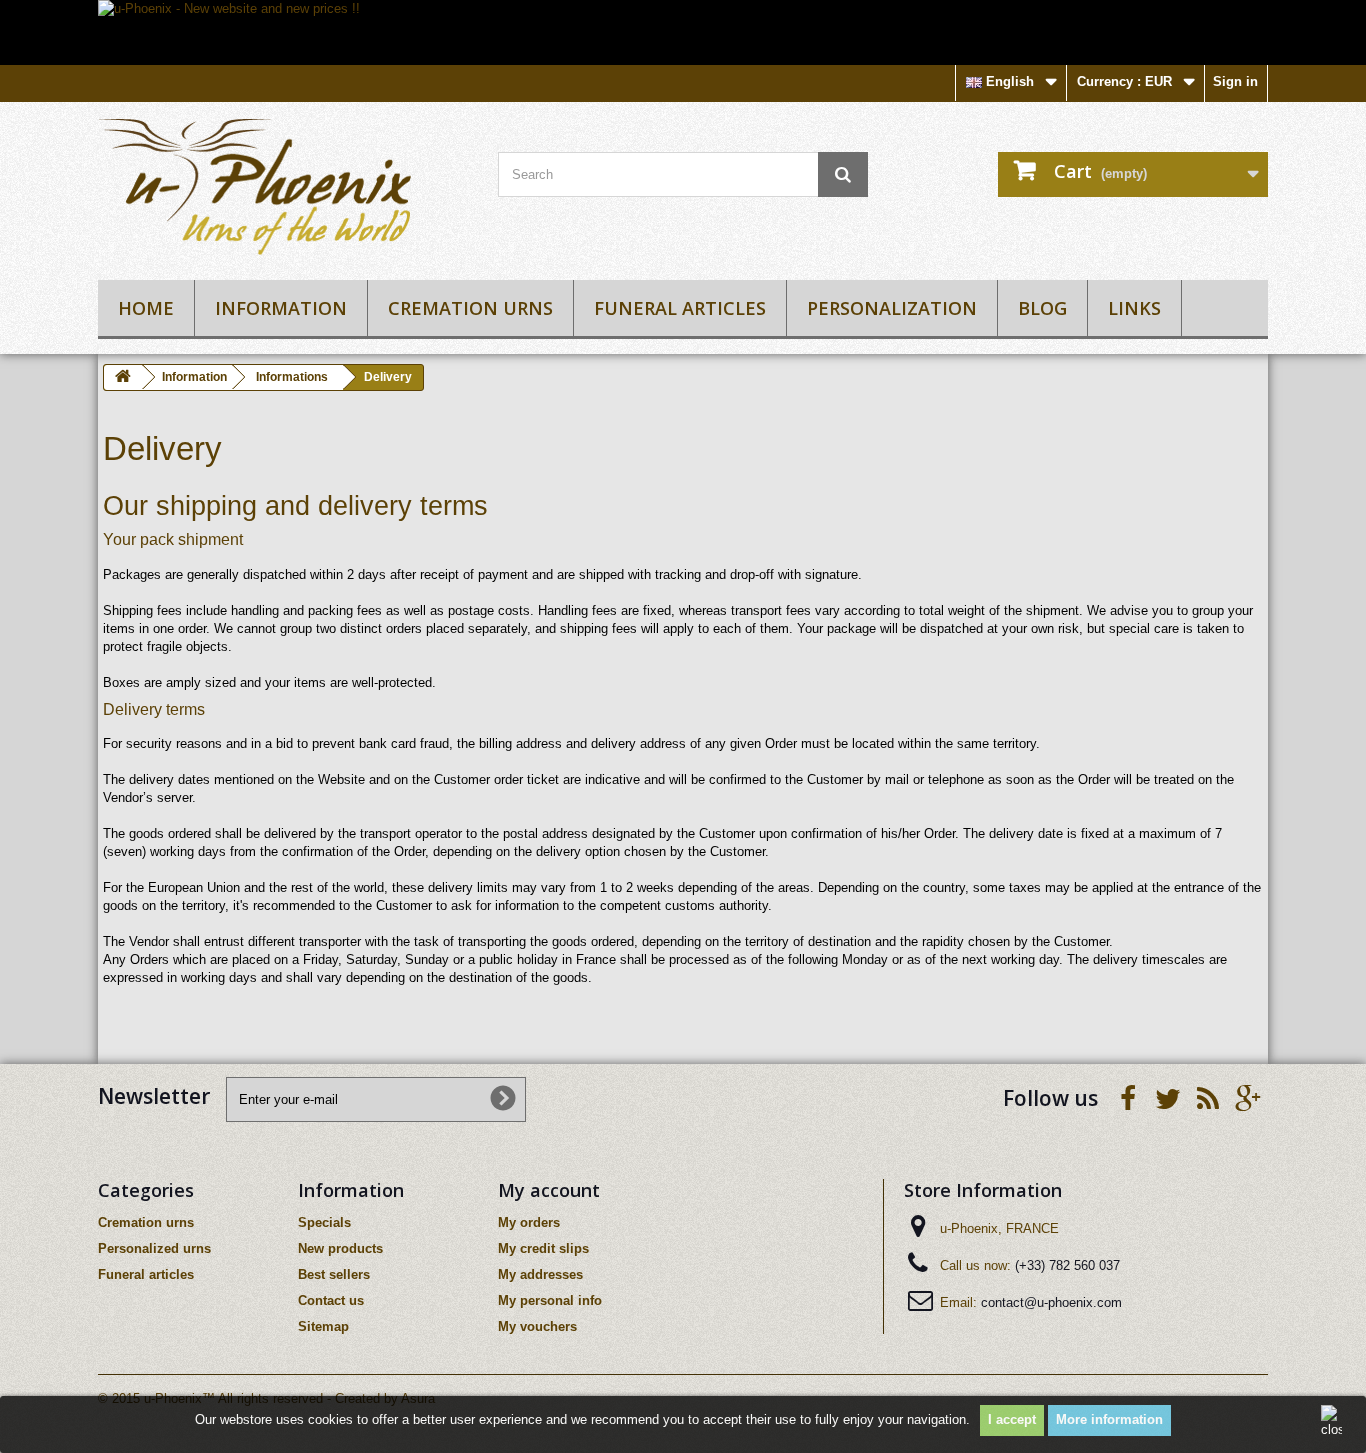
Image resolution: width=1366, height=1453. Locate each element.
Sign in (1235, 81)
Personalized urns (154, 1248)
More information (1109, 1419)
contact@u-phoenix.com (1051, 1302)
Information (281, 308)
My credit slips (543, 1248)
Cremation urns (470, 308)
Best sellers (334, 1274)
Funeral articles (680, 308)
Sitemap (323, 1326)
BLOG (1042, 308)
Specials (324, 1222)
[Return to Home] (123, 377)
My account (549, 1190)
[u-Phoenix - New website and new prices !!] (683, 32)
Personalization (892, 308)
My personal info (550, 1300)
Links (1134, 308)
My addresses (540, 1274)
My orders (529, 1222)
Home (146, 308)
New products (340, 1248)
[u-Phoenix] (283, 186)
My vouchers (537, 1326)
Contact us (331, 1300)
